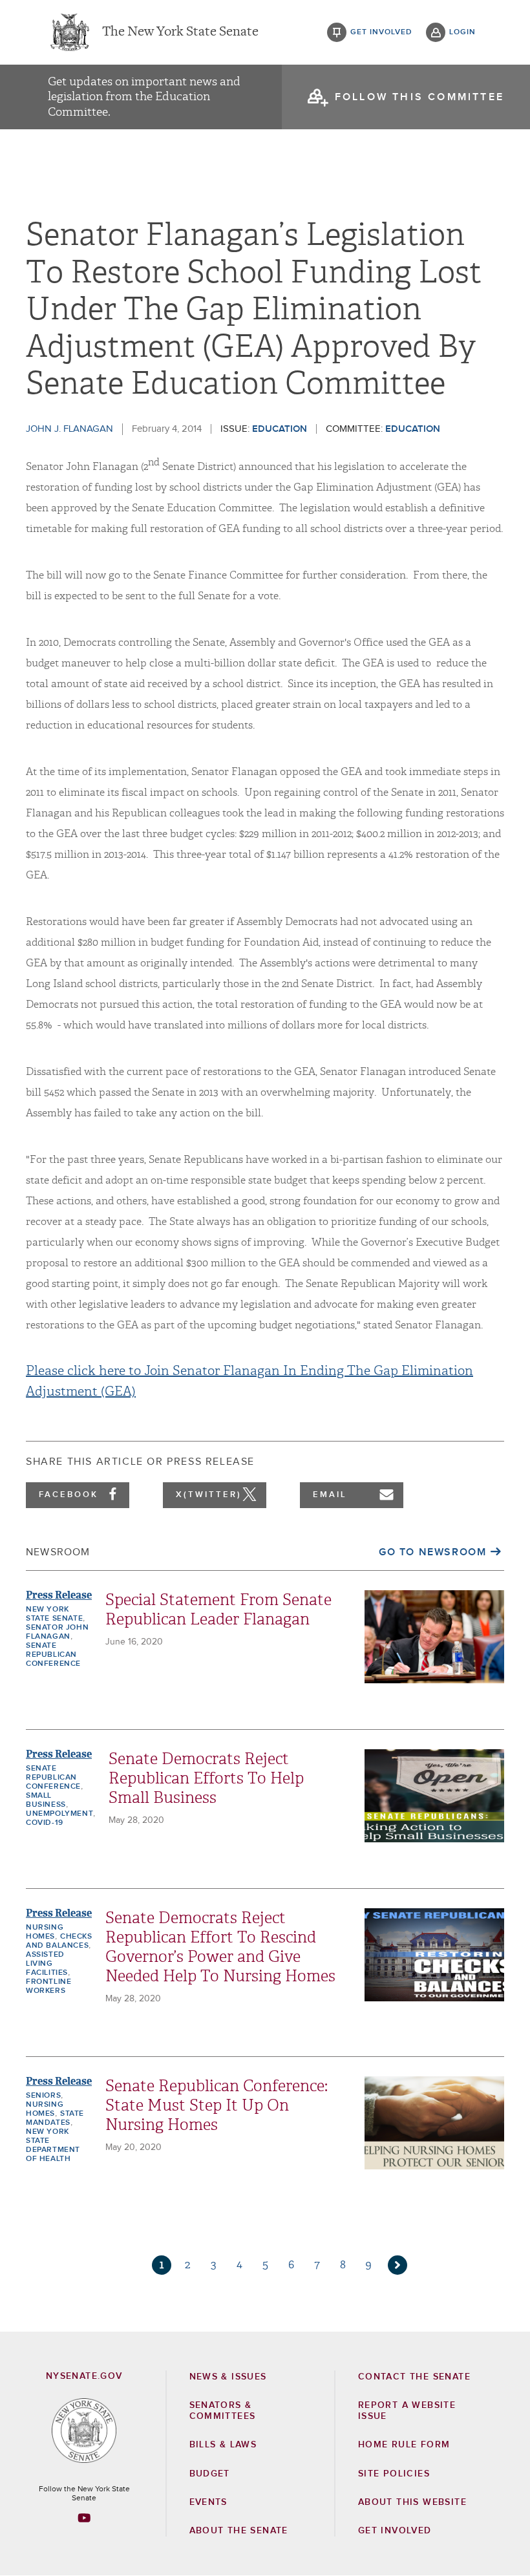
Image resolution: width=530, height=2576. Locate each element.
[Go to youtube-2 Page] (84, 2518)
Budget (210, 2474)
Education (280, 429)
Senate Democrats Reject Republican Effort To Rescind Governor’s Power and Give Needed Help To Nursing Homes (220, 1947)
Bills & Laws (223, 2445)
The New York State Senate (180, 32)
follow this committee (419, 97)
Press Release (59, 1595)
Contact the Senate (414, 2377)
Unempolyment (59, 1814)
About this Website (412, 2502)
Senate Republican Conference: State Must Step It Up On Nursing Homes (217, 2105)
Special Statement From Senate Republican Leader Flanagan (218, 1610)
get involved (381, 32)
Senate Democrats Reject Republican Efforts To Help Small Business (206, 1778)
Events (208, 2502)
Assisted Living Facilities (47, 1964)
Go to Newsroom (432, 1552)
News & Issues (228, 2377)
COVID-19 (45, 1823)
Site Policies (394, 2474)
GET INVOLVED (395, 2531)
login (462, 32)
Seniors (43, 2096)
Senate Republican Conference (53, 1655)
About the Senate (239, 2531)
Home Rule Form (404, 2445)
